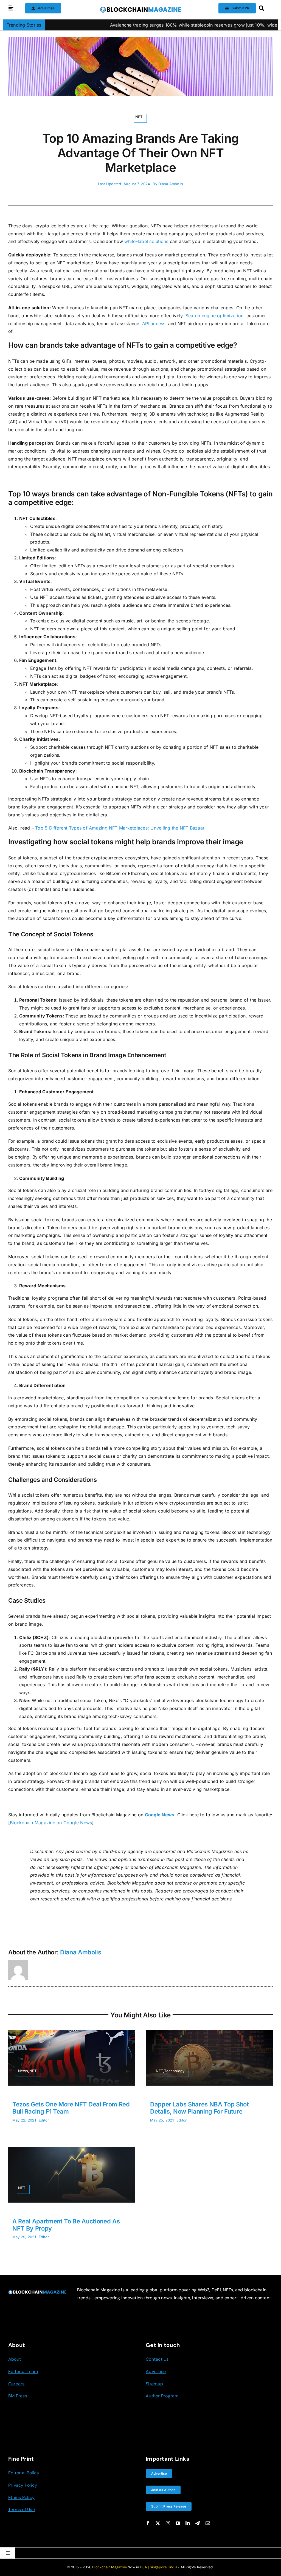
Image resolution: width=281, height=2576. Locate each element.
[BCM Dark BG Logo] (37, 2292)
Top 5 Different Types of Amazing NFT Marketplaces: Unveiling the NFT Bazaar (120, 828)
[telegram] (198, 2523)
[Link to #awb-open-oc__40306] (11, 8)
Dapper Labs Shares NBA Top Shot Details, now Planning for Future (199, 2108)
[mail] (208, 2523)
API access (154, 324)
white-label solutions (146, 241)
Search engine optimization (214, 316)
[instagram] (168, 2523)
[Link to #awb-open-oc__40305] (264, 8)
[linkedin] (188, 2523)
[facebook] (148, 2523)
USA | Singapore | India (159, 2567)
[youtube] (178, 2523)
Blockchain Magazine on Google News (51, 1823)
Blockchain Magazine (109, 2567)
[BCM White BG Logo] (140, 8)
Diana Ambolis (171, 184)
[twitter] (158, 2523)
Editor (44, 2120)
